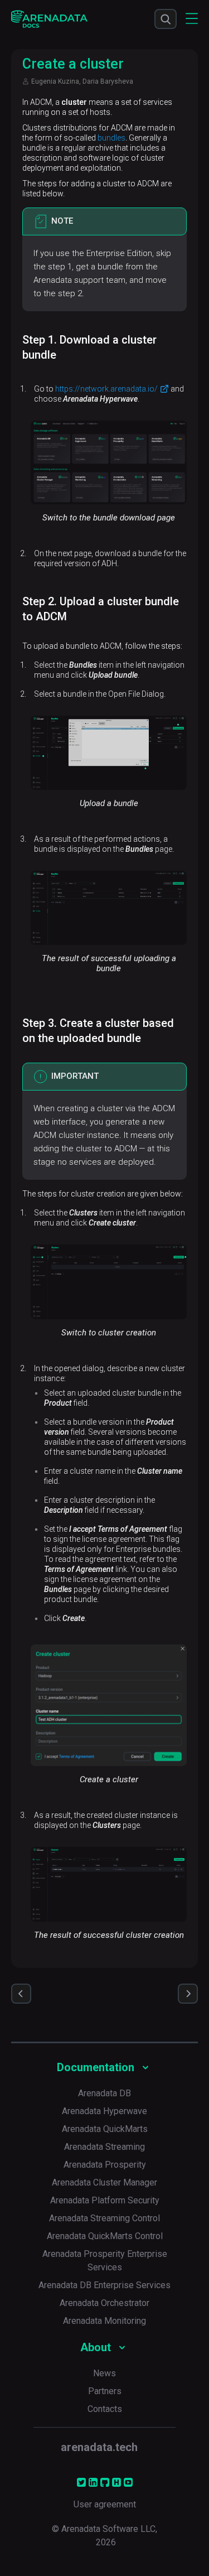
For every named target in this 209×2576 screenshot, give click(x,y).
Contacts (105, 2409)
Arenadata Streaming (104, 2147)
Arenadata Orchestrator (104, 2303)
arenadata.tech (99, 2447)
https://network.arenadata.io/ (106, 389)
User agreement (105, 2504)
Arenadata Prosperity (105, 2165)
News (104, 2373)
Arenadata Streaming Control (104, 2218)
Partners (105, 2391)
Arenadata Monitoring (104, 2321)
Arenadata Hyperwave (104, 2111)
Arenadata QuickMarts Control (105, 2236)
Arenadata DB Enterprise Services (104, 2285)
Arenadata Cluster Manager (104, 2182)
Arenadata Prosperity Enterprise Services (105, 2261)
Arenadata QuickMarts (105, 2129)
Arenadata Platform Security (105, 2200)
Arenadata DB (104, 2093)
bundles (111, 138)
